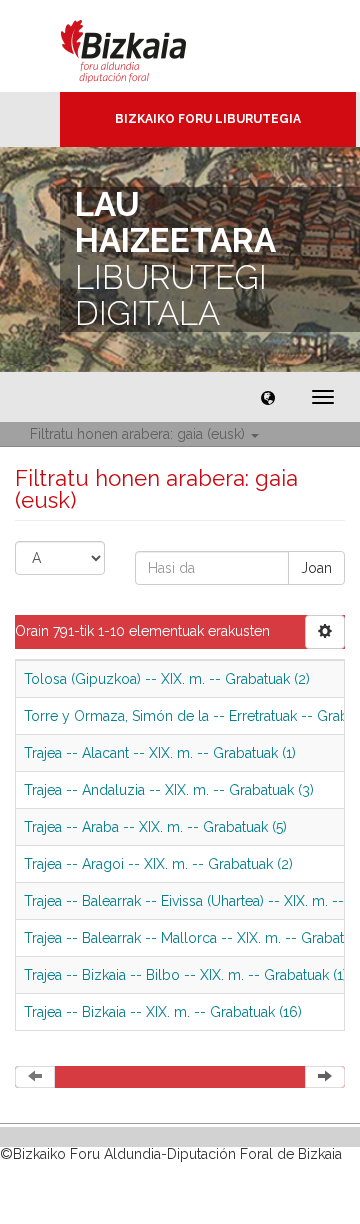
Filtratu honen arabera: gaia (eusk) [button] (139, 434)
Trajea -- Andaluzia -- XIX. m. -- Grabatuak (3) (169, 790)
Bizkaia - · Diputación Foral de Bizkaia (144, 46)
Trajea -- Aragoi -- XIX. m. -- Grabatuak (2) (158, 864)
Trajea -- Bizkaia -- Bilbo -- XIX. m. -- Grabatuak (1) (185, 975)
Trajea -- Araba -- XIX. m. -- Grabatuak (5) (155, 827)
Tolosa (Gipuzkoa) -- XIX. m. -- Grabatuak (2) (167, 679)
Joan (316, 568)
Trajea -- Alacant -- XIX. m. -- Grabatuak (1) (160, 753)
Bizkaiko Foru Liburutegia (208, 119)
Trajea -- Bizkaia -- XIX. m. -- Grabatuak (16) (163, 1012)
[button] (268, 397)
